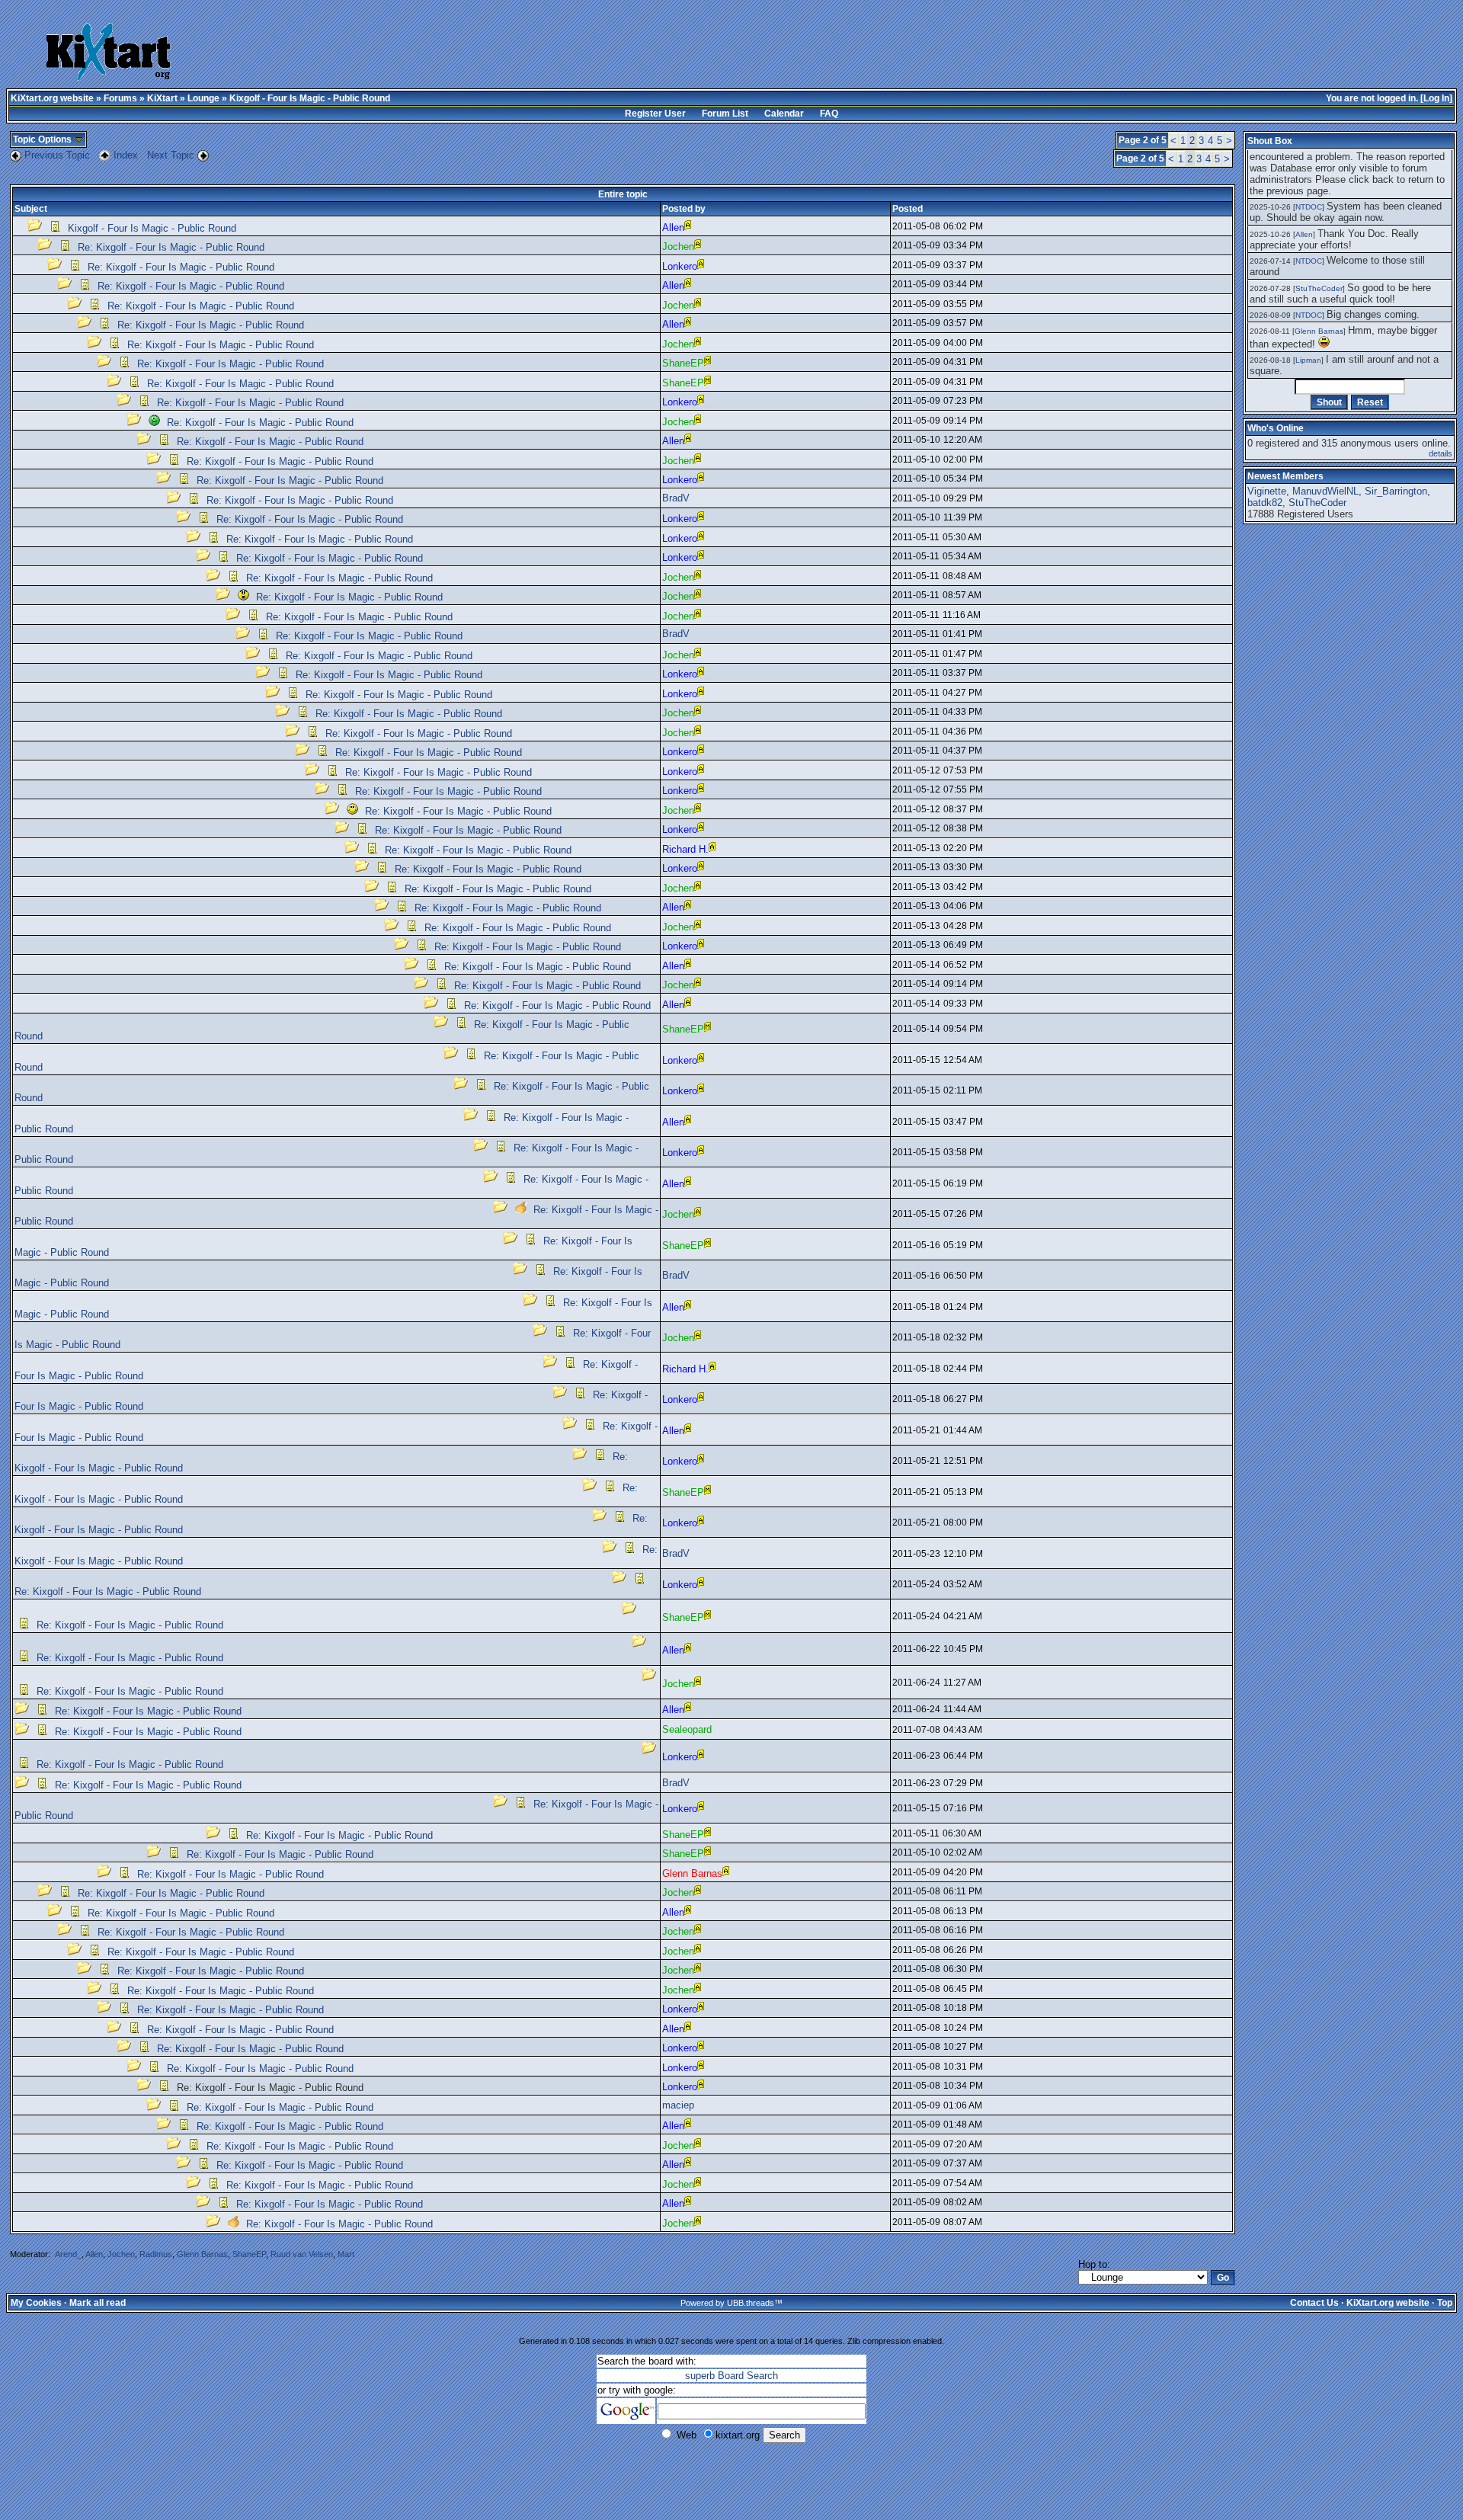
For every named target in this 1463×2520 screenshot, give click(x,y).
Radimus (156, 2254)
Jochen (121, 2254)
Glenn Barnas (202, 2254)
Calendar (784, 114)
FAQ (829, 114)
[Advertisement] (629, 53)
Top (1445, 2303)
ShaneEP (249, 2254)
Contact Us (1314, 2303)
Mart (346, 2254)
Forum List (725, 114)
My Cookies (36, 2303)
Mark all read (98, 2303)
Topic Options (43, 139)
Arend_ (68, 2254)
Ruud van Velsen (302, 2254)
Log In (1436, 98)
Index (127, 155)
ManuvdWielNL (1325, 491)
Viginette (1267, 491)
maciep (678, 2105)
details (1441, 453)
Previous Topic (57, 155)
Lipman (1308, 360)
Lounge (203, 98)
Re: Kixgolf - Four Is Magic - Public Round (171, 247)
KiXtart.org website (52, 98)
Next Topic (171, 155)
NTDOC (1309, 207)
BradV (676, 498)
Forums (120, 98)
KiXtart (162, 98)
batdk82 (1265, 503)
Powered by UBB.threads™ (731, 2303)
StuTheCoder (1319, 288)
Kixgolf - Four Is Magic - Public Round (152, 228)
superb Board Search (731, 2376)
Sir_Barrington (1396, 491)
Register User (655, 114)
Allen (94, 2254)
